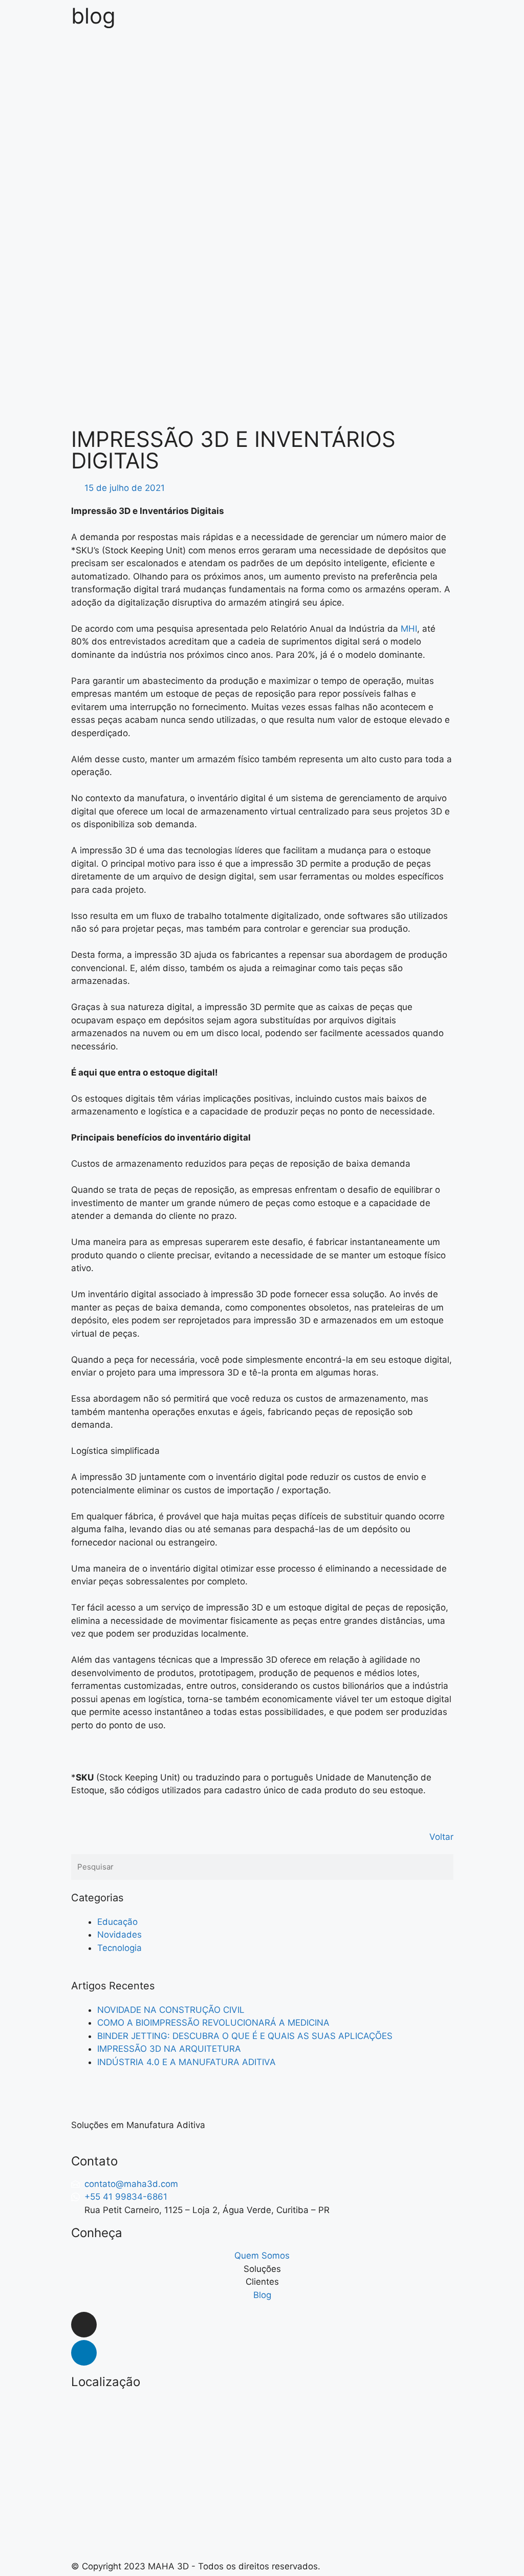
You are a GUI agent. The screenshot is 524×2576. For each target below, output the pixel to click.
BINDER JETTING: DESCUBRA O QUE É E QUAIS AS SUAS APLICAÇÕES (245, 2036)
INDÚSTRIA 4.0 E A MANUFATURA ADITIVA (187, 2062)
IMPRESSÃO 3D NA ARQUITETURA (169, 2049)
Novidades (119, 1935)
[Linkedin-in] (84, 2353)
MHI (409, 629)
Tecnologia (119, 1948)
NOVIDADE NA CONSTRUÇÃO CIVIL (171, 2010)
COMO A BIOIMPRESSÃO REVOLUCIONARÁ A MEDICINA (213, 2023)
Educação (117, 1922)
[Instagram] (84, 2325)
